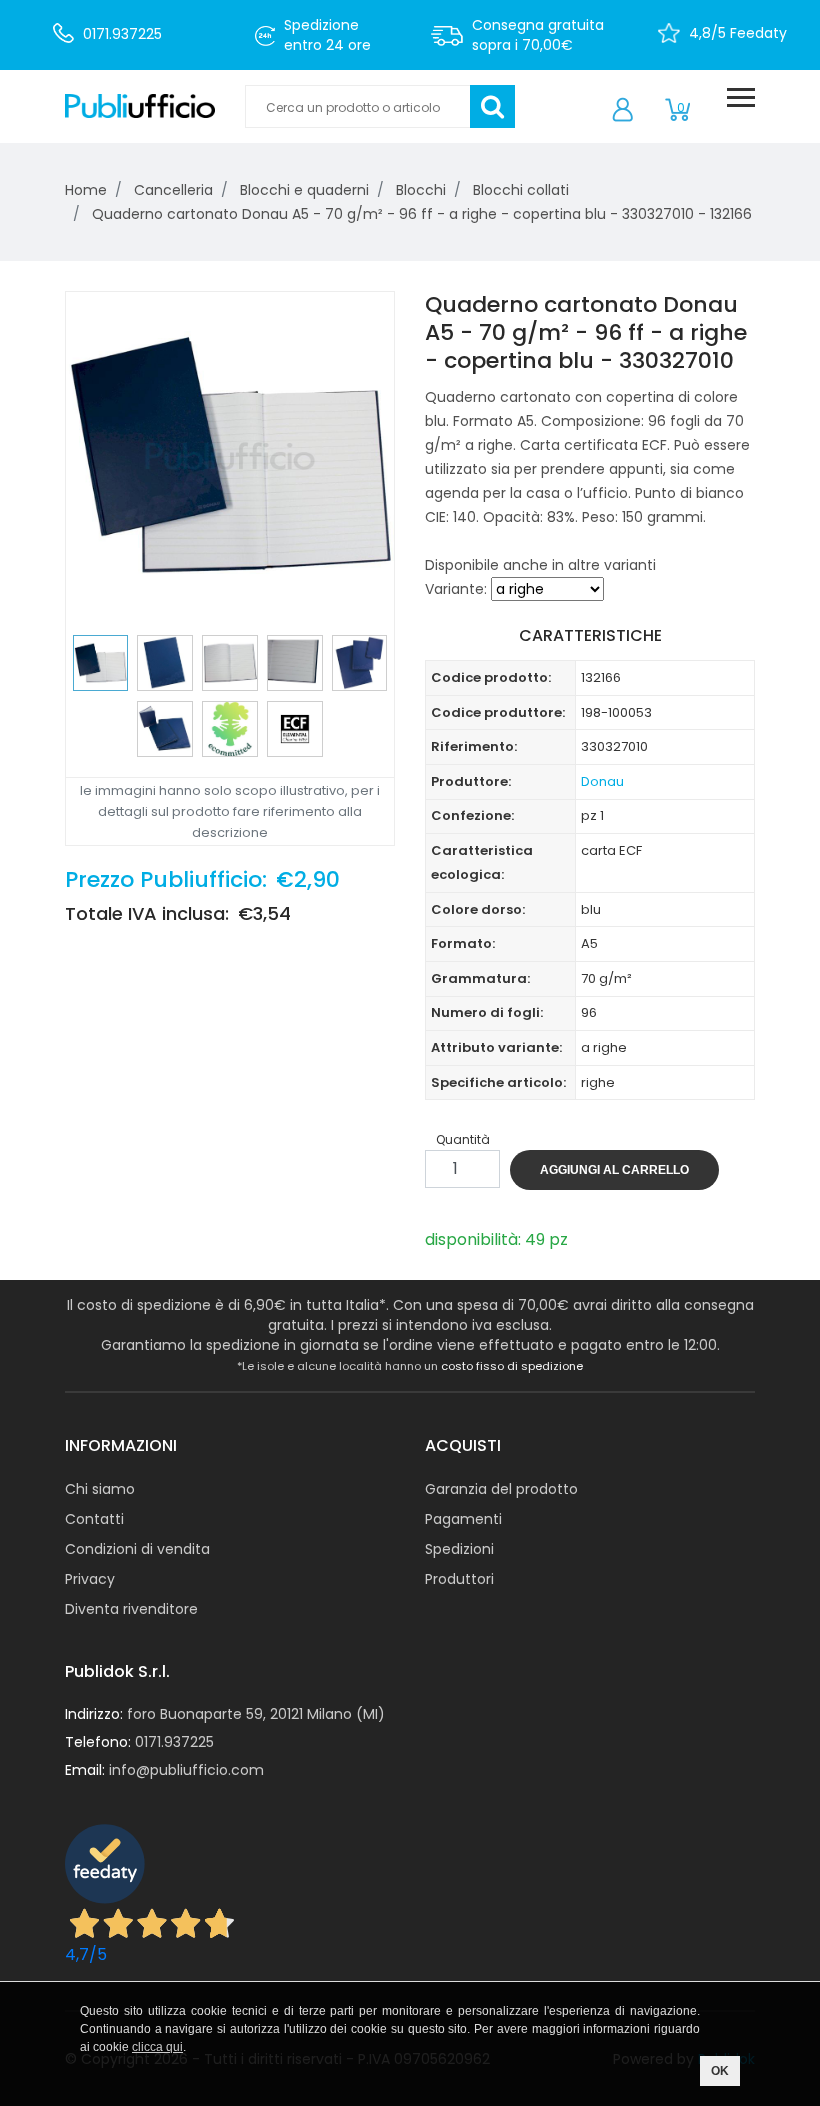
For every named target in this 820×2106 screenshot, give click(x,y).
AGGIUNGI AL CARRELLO (614, 1170)
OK (720, 2071)
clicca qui (157, 2047)
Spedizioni (459, 1549)
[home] (140, 107)
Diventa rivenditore (131, 1609)
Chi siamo (100, 1489)
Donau (602, 781)
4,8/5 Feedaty (738, 33)
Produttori (459, 1579)
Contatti (94, 1519)
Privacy (90, 1579)
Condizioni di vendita (137, 1549)
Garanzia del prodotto (501, 1489)
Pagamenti (463, 1519)
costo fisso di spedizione (512, 1366)
